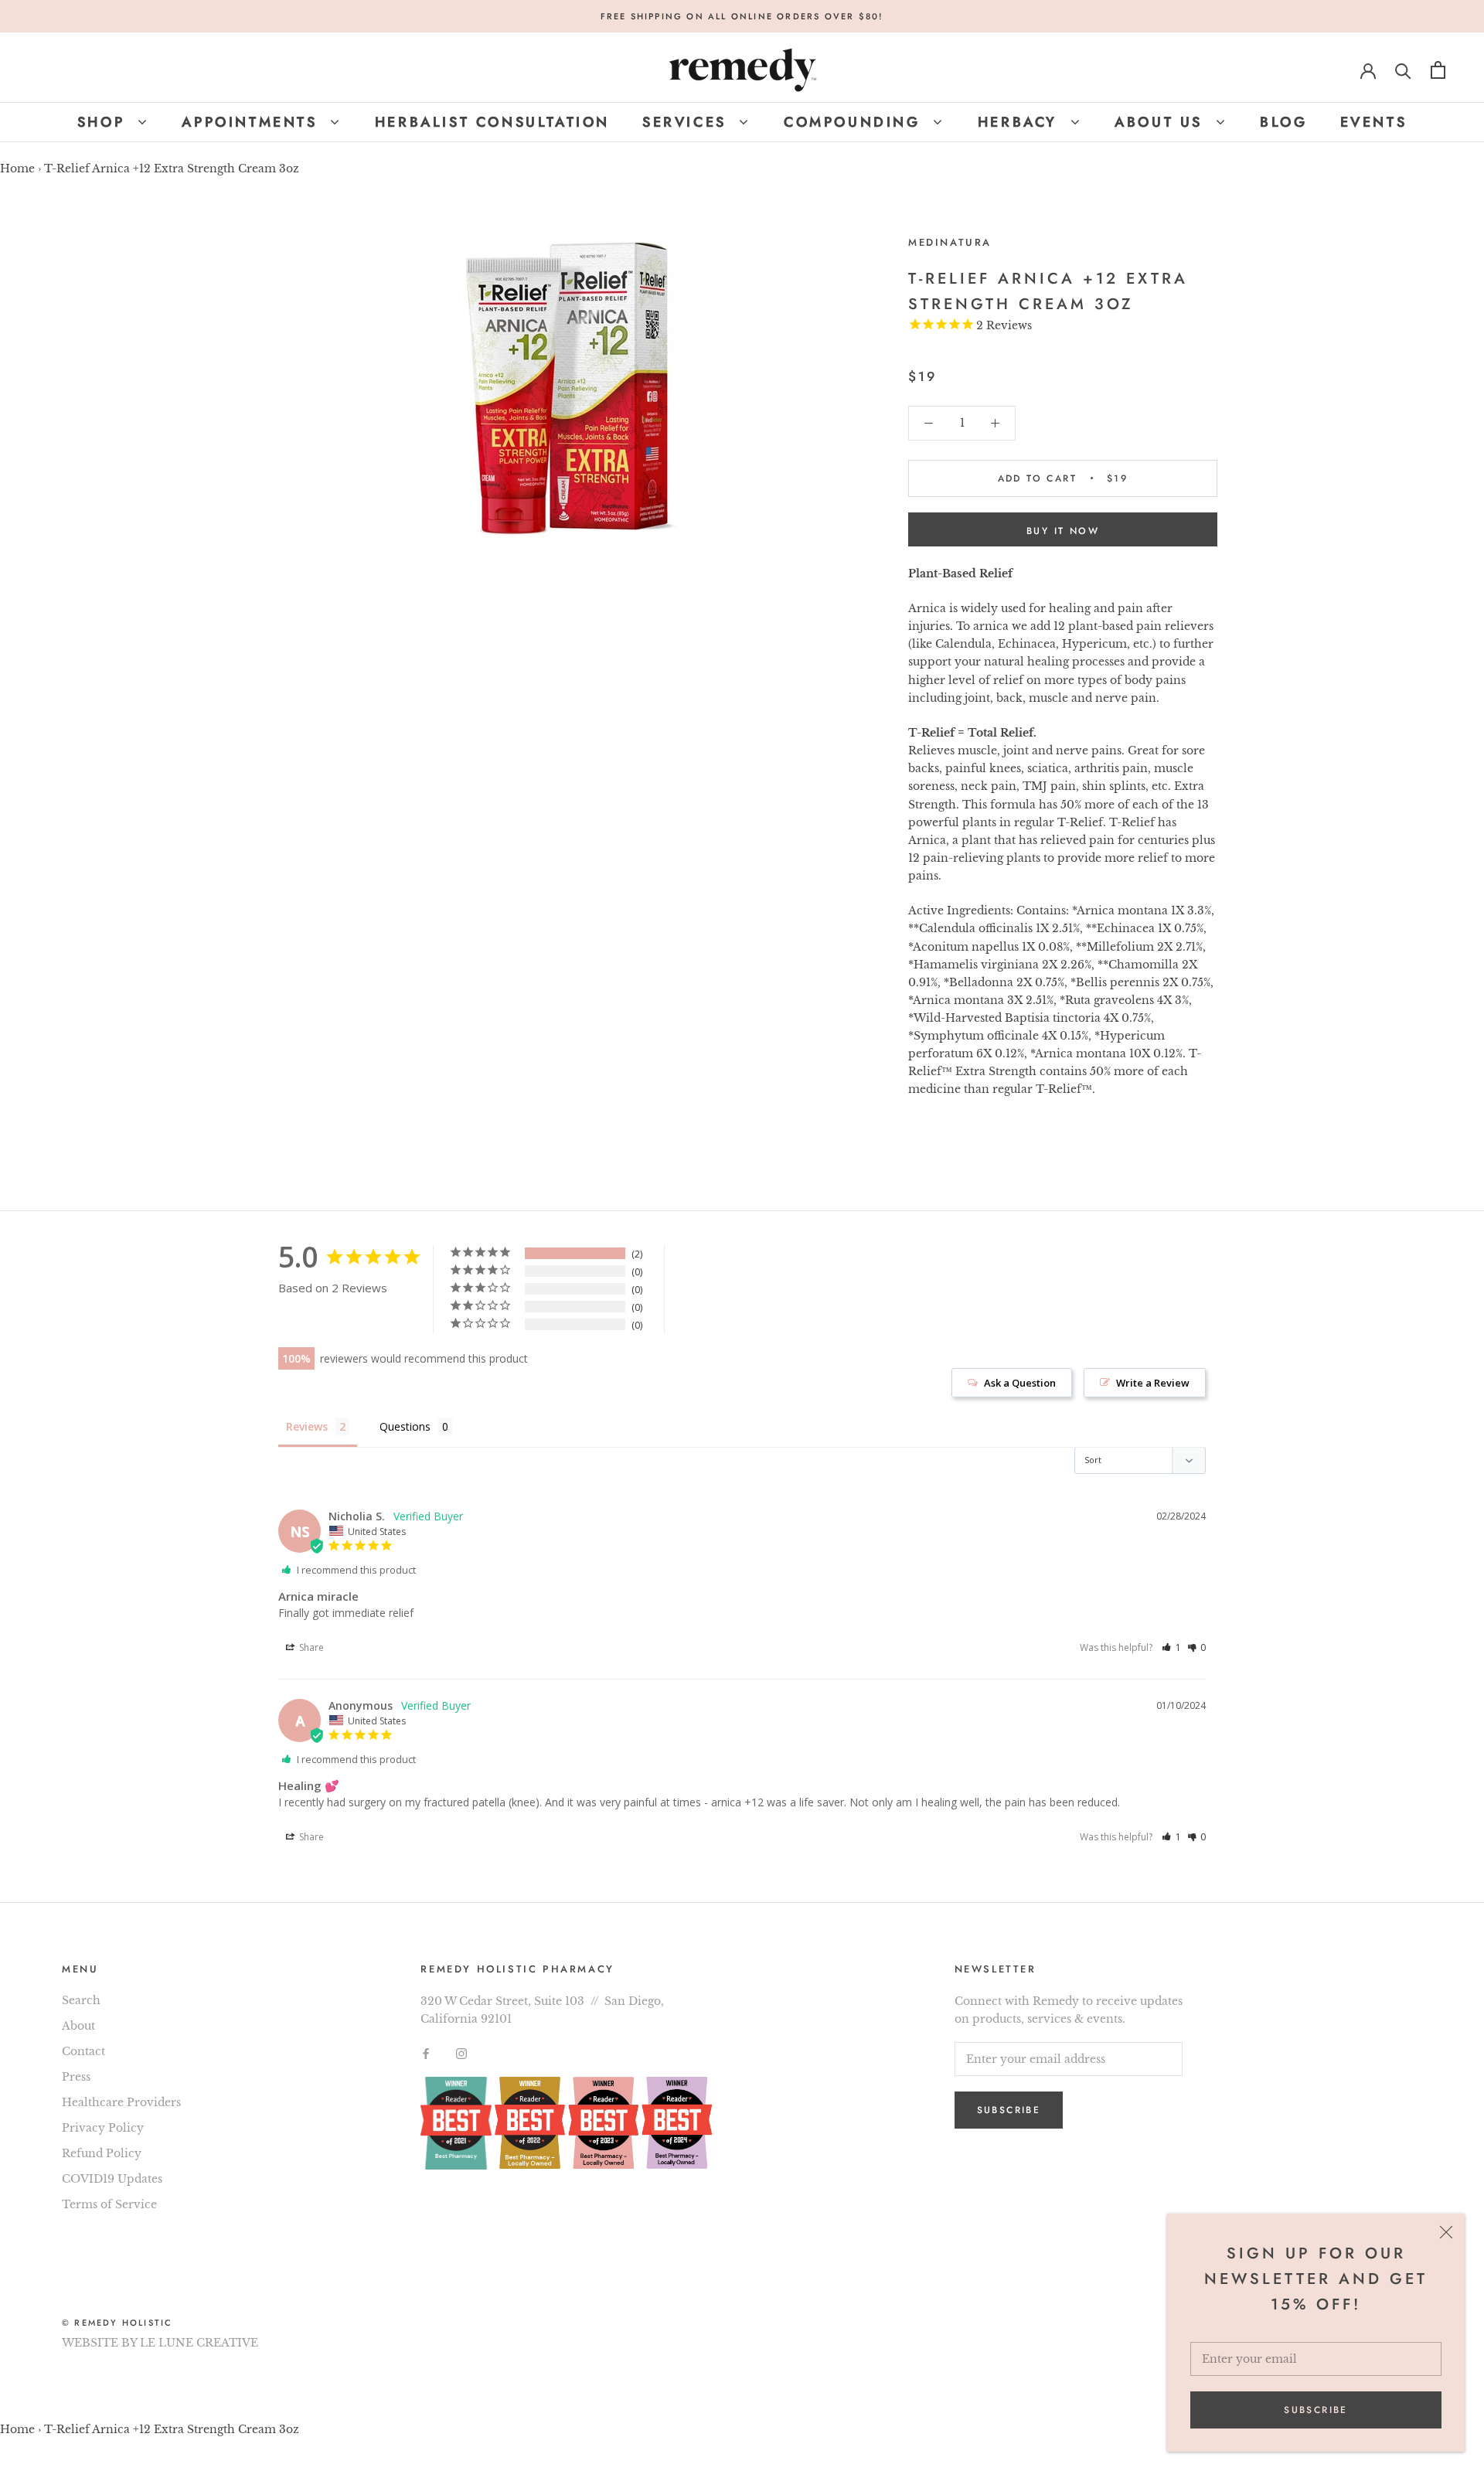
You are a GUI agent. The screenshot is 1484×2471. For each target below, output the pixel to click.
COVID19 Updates (112, 2179)
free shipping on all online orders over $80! (742, 16)
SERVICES (688, 122)
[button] (1171, 1647)
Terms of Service (109, 2204)
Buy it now (1063, 531)
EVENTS (1374, 122)
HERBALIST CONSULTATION (492, 122)
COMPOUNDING (855, 122)
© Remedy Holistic (117, 2323)
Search (81, 2000)
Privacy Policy (103, 2128)
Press (76, 2077)
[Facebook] (426, 2052)
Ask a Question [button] (1020, 1383)
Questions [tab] (405, 1426)
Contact (83, 2051)
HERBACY (1021, 122)
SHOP (104, 122)
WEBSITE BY (99, 2343)
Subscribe (1316, 2410)
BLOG (1283, 122)
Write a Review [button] (1153, 1383)
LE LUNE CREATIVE (199, 2343)
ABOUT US (1162, 122)
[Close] (1446, 2232)
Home (17, 168)
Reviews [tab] (307, 1426)
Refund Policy (102, 2153)
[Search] (1403, 70)
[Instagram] (461, 2052)
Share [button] (310, 1647)
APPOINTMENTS (253, 122)
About (78, 2026)
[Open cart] (1438, 70)
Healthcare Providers (121, 2102)
